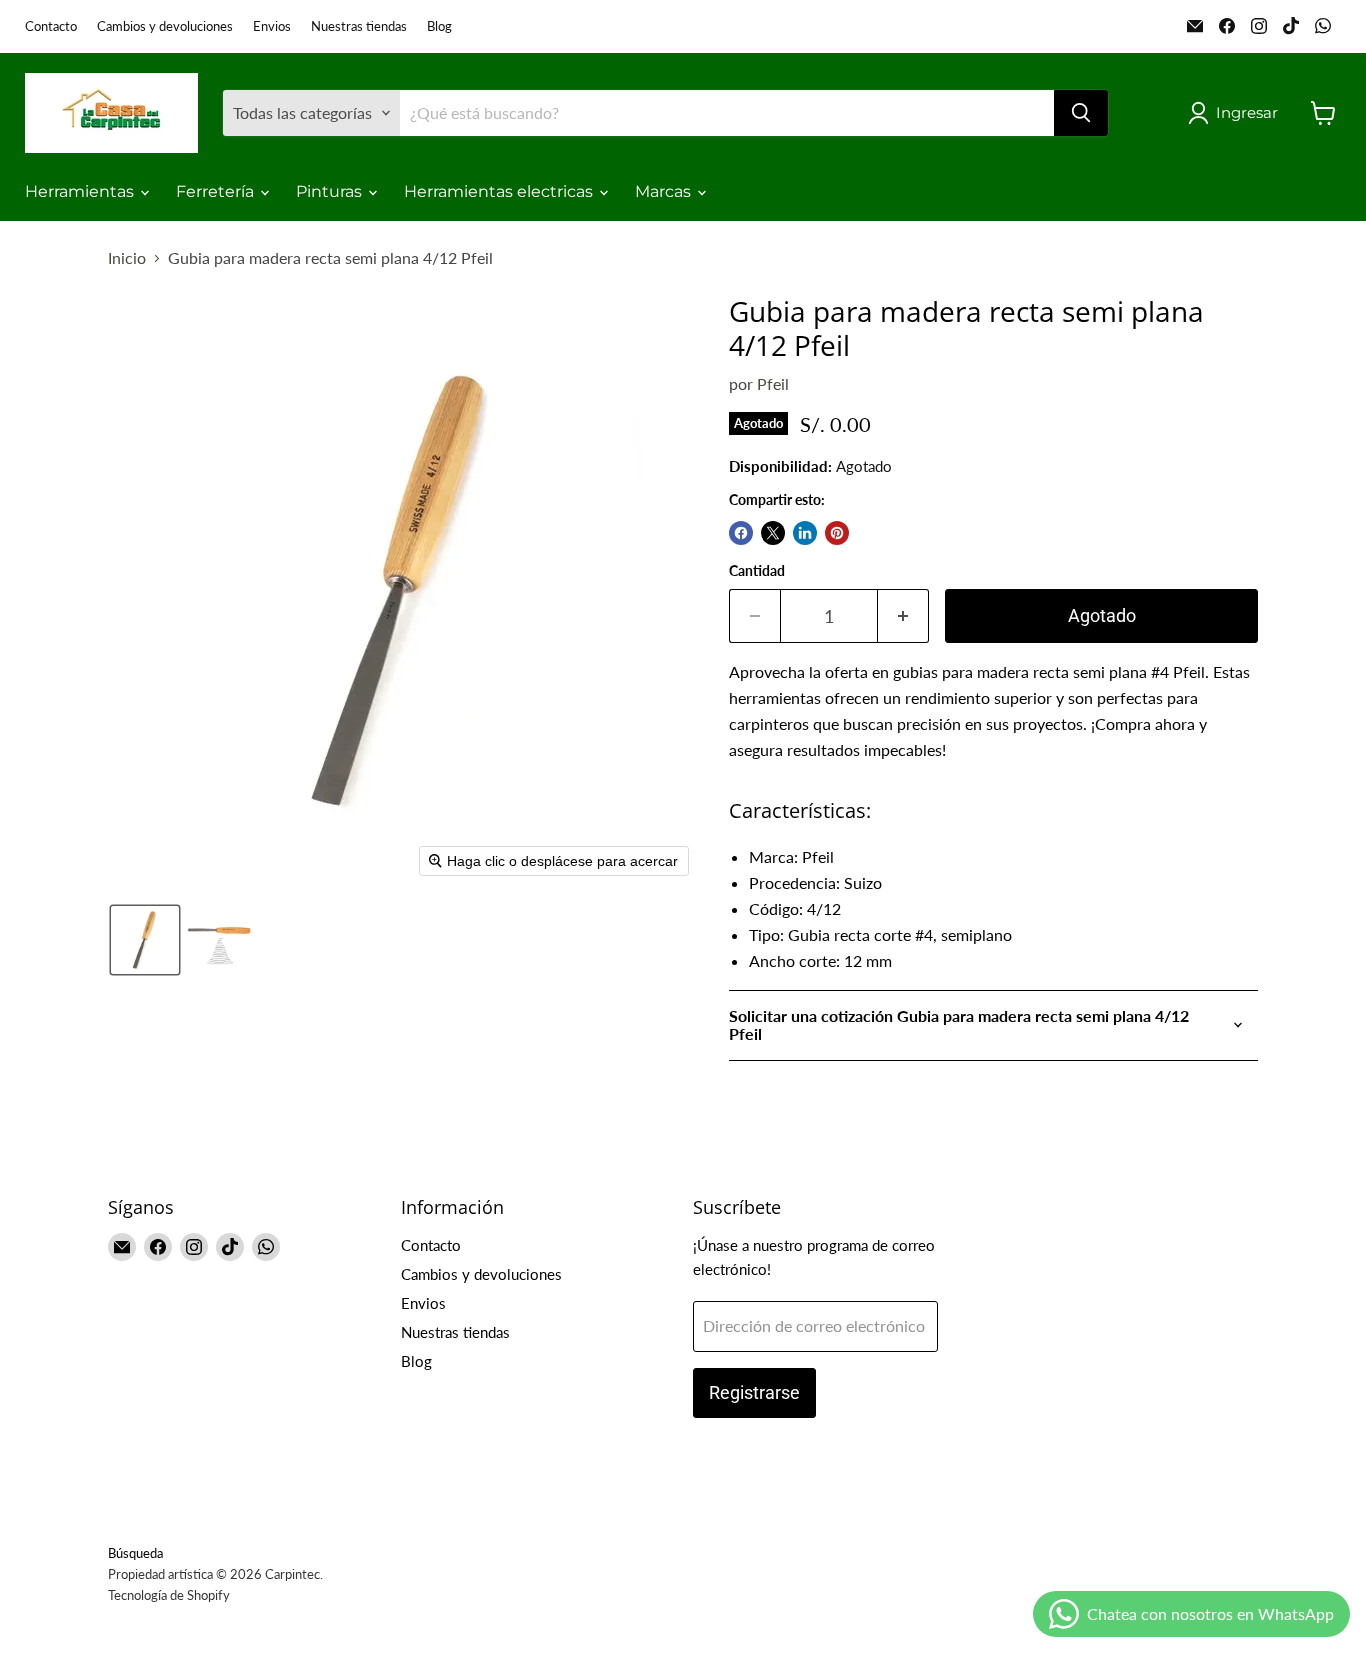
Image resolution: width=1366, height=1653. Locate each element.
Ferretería (217, 191)
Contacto (51, 26)
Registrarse (754, 1392)
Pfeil (773, 383)
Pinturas (331, 191)
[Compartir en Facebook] (741, 533)
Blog (439, 26)
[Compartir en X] (773, 533)
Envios (272, 26)
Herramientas (81, 191)
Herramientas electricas (500, 191)
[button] (1237, 113)
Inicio (127, 258)
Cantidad (757, 571)
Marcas (665, 191)
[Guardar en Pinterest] (837, 533)
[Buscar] (1081, 113)
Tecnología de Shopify (169, 1595)
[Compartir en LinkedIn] (805, 533)
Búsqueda (135, 1553)
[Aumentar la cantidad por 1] (903, 616)
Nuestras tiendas (359, 26)
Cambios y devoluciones (165, 26)
